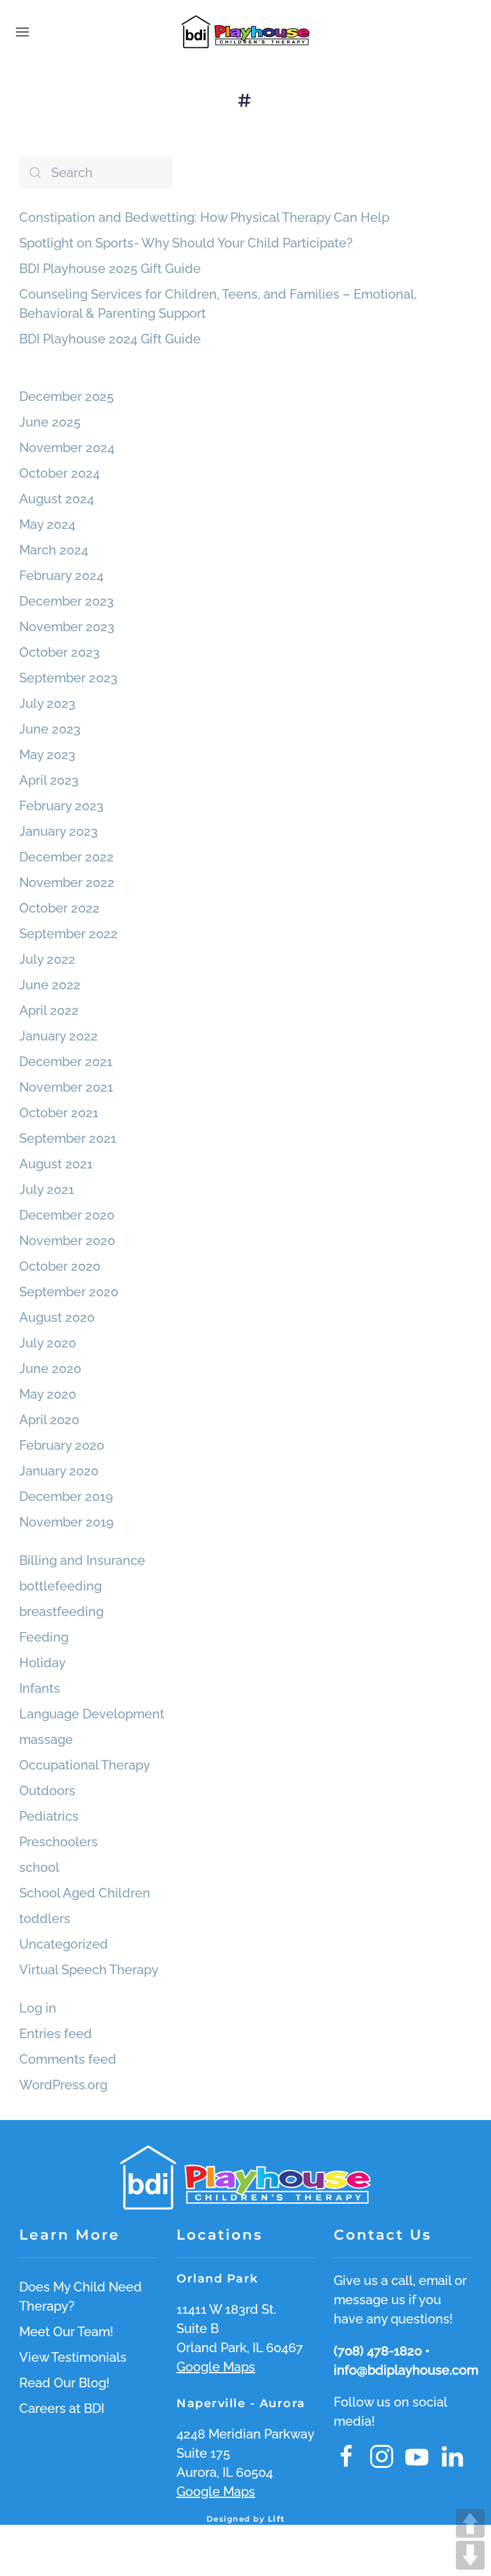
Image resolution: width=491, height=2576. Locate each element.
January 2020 (59, 1471)
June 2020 (50, 1369)
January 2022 (58, 1036)
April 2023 (49, 780)
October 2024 (59, 473)
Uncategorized (64, 1944)
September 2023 (68, 678)
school (39, 1867)
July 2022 (47, 959)
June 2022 (50, 985)
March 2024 (54, 550)
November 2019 (66, 1522)
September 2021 (68, 1138)
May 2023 (47, 755)
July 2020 (48, 1343)
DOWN (470, 2555)
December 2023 (66, 601)
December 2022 (66, 857)
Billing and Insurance (82, 1560)
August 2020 (57, 1317)
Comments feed (68, 2059)
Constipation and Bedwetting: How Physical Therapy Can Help (204, 217)
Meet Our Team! (66, 2332)
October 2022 (59, 908)
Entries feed (56, 2034)
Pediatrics (49, 1816)
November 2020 (67, 1241)
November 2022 (67, 883)
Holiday (43, 1663)
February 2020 (62, 1445)
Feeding (44, 1637)
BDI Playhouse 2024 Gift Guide (110, 339)
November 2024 (67, 448)
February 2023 (61, 806)
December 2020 (67, 1215)
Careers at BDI (62, 2408)
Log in (38, 2008)
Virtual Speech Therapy (89, 1970)
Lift (277, 2519)
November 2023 (67, 627)
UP (470, 2523)
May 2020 (48, 1394)
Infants (40, 1688)
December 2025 (66, 397)
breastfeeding (61, 1612)
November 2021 (66, 1087)
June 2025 (50, 422)
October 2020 (60, 1266)
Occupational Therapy (85, 1765)
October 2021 (59, 1113)
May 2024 (47, 524)
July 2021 (47, 1190)
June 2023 (50, 729)
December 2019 (66, 1496)
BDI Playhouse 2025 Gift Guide (110, 269)
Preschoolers (58, 1842)
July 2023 (47, 703)
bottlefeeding (60, 1586)
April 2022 (49, 1010)
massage (46, 1740)
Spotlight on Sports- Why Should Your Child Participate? (186, 243)
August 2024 (57, 499)
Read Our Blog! (64, 2383)
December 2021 (66, 1062)
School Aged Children (85, 1893)
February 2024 (61, 576)
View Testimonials (73, 2357)
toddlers (45, 1919)
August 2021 (56, 1164)
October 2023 (59, 652)
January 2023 (58, 831)
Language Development (92, 1714)
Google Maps (216, 2367)
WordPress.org (63, 2085)
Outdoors (47, 1791)
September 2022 (68, 934)
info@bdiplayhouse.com (406, 2370)
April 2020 (49, 1420)
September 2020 (69, 1292)
